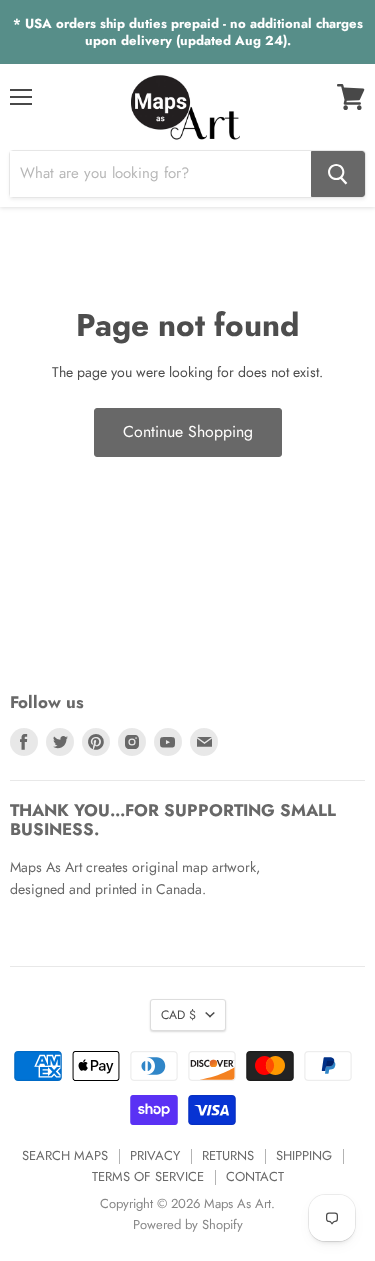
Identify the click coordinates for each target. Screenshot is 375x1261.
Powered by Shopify (188, 1224)
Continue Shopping (188, 431)
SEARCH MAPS (65, 1155)
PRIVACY (155, 1155)
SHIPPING (304, 1155)
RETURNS (228, 1155)
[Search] (338, 174)
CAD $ (178, 1015)
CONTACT (255, 1176)
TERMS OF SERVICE (148, 1176)
